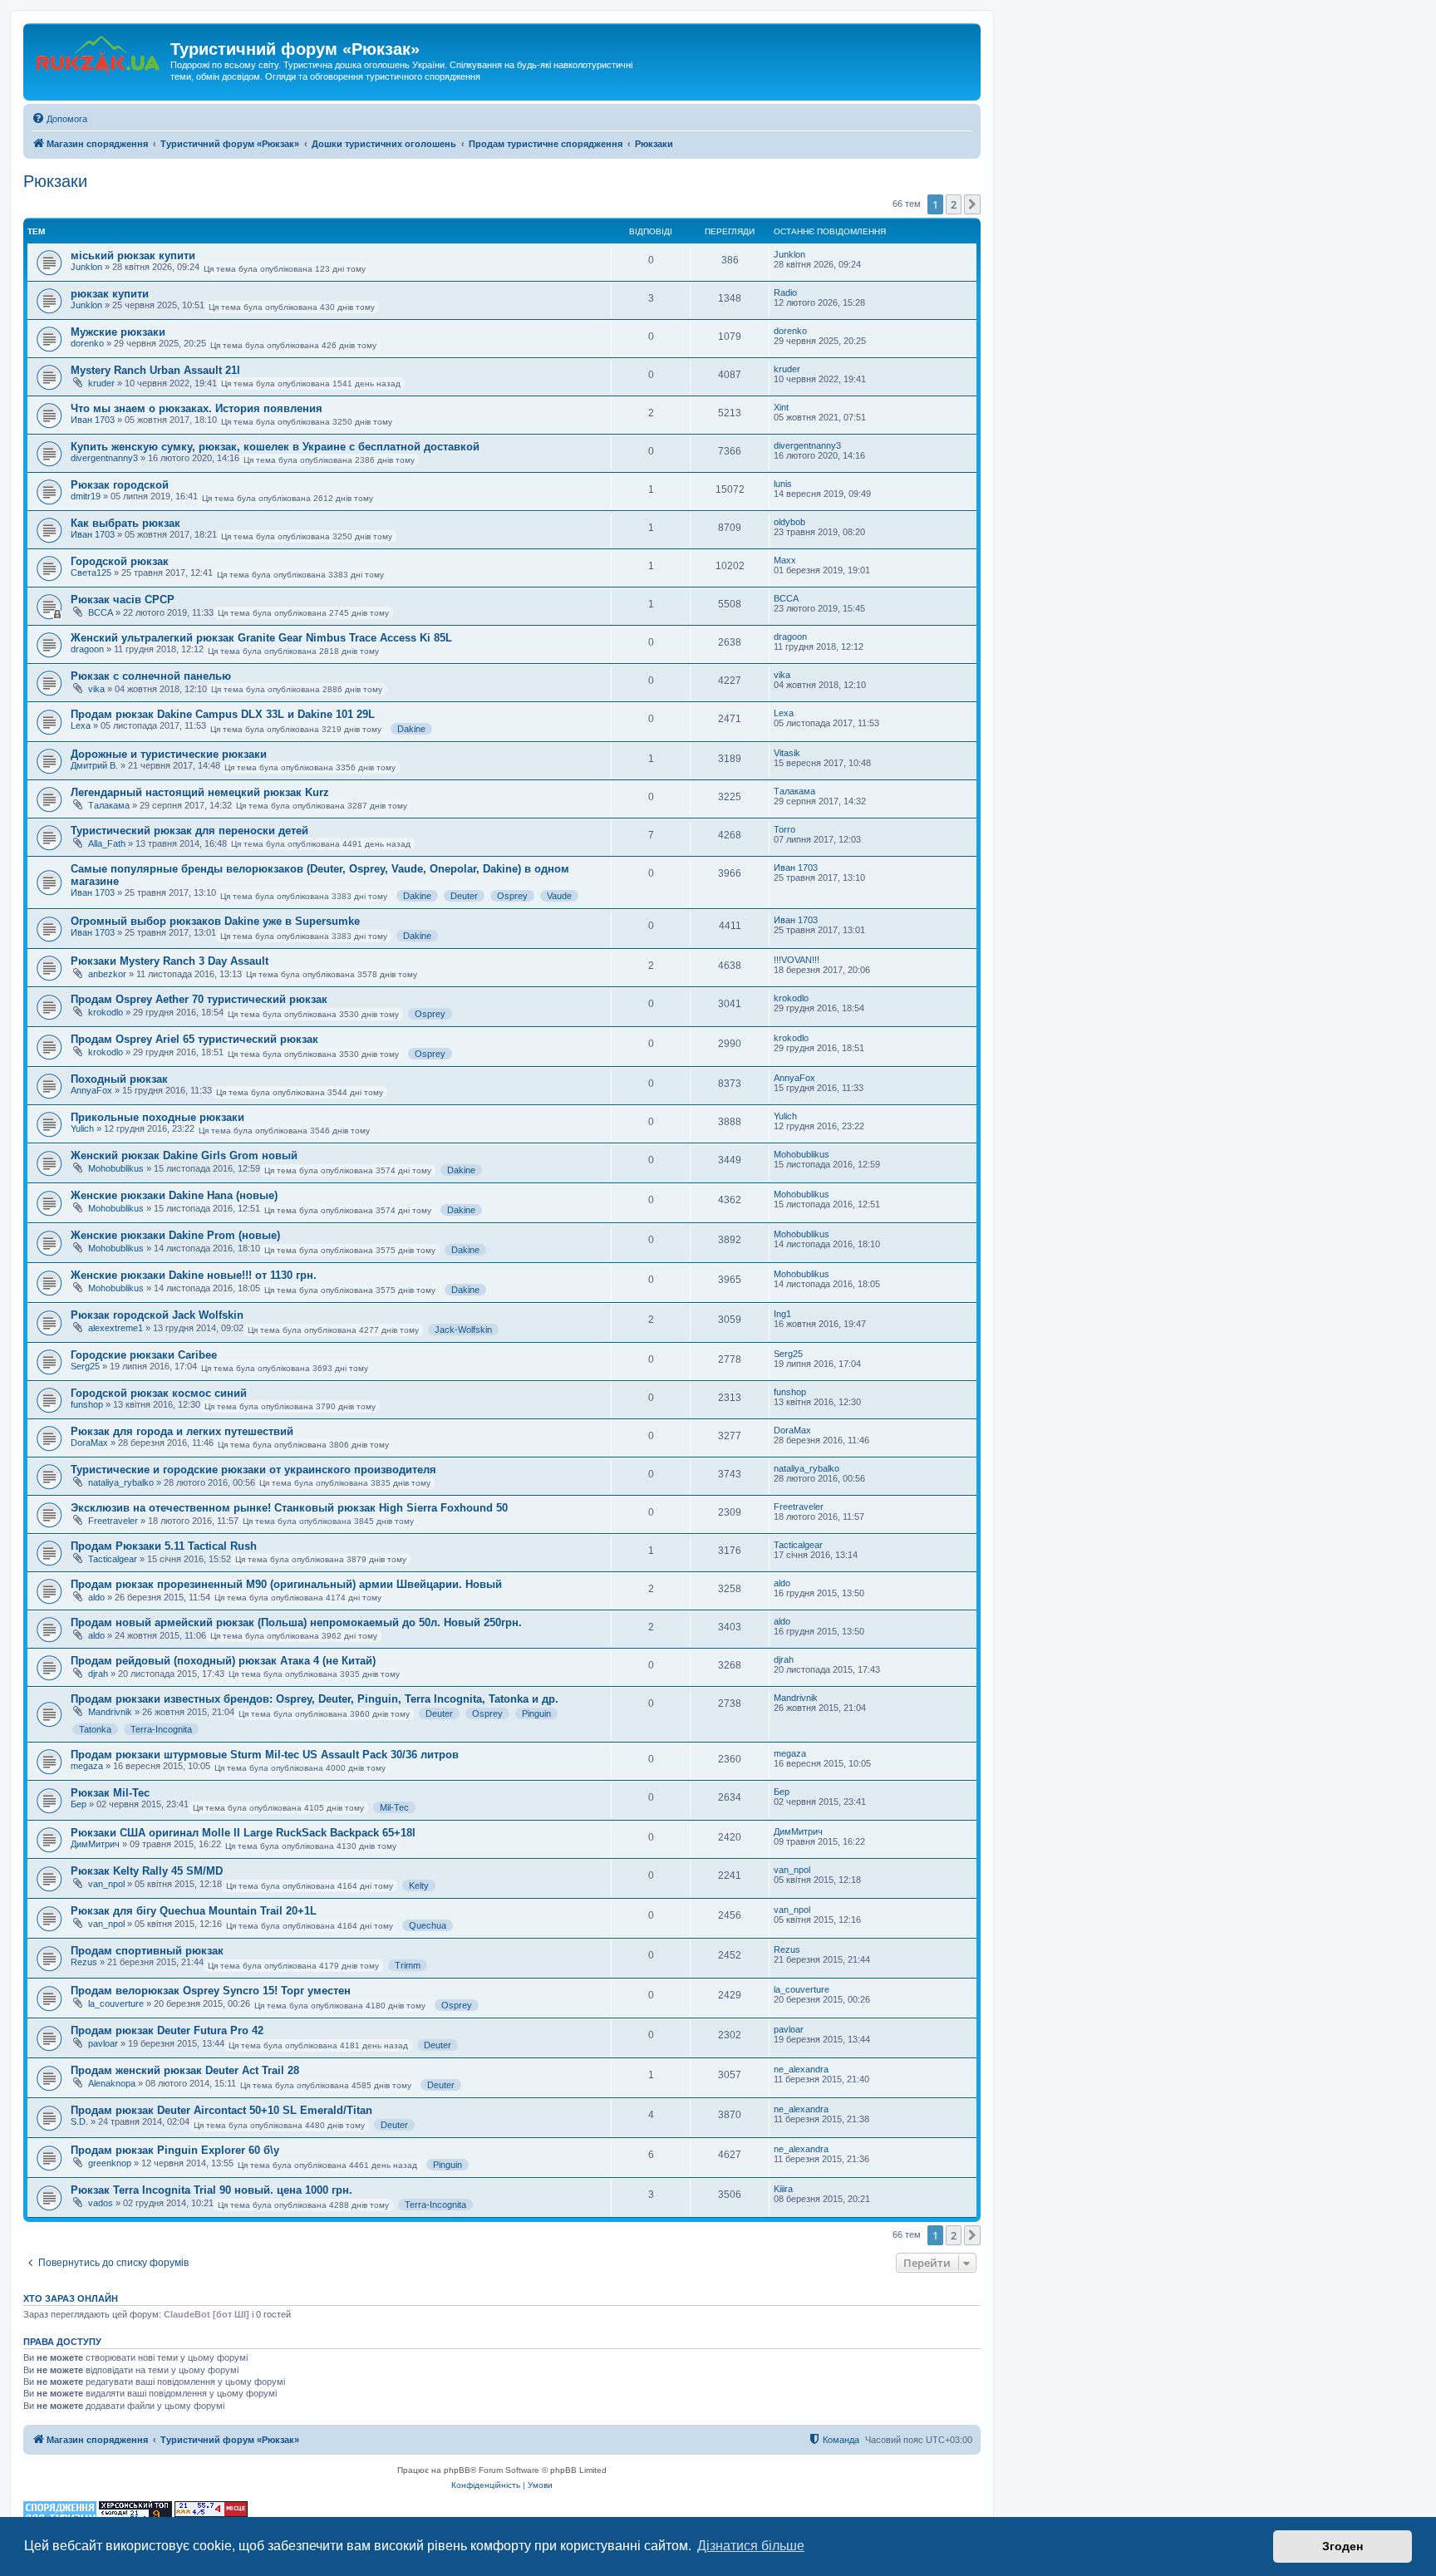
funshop (87, 1404)
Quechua (428, 1925)
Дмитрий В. (94, 765)
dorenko (87, 343)
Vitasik (787, 753)
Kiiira (783, 2189)
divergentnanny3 (104, 458)
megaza (87, 1766)
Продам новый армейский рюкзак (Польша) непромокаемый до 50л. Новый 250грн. (296, 1622)
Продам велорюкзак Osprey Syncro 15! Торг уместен (211, 1991)
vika (96, 689)
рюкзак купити (110, 294)
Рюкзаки (55, 181)
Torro (784, 829)
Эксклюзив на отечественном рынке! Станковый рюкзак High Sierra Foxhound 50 (289, 1508)
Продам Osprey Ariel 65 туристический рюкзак (194, 1039)
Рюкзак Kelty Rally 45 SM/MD (147, 1871)
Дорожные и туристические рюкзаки (169, 754)
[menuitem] (59, 119)
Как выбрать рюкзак (125, 523)
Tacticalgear (113, 1559)
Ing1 (782, 1314)
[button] (972, 204)
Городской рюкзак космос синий (159, 1393)
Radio (785, 293)
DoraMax (89, 1443)
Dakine (411, 729)
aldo (96, 1597)
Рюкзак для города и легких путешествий (182, 1431)
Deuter (464, 896)
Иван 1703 (93, 420)
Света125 (91, 573)
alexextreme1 (116, 1328)
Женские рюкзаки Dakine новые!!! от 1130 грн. (194, 1275)
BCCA (101, 612)
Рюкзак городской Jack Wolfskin (157, 1315)
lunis (783, 484)
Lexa (81, 725)
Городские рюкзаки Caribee (144, 1355)
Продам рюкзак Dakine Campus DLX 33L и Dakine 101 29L (223, 714)
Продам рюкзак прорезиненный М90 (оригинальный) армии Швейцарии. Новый (286, 1584)
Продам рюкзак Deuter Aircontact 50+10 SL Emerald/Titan (221, 2110)
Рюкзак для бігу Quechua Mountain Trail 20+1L (194, 1911)
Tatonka (95, 1729)
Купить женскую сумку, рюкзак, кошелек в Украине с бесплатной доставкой (275, 447)
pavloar (103, 2043)
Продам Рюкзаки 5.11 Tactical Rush (164, 1546)
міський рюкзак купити (133, 256)
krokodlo (106, 1012)
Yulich (82, 1128)
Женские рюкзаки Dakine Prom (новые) (175, 1235)
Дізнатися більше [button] (751, 2546)
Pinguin (536, 1713)
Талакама (109, 805)
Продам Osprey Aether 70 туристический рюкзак (199, 999)
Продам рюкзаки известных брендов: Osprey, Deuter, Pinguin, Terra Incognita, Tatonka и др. (315, 1699)
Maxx (785, 560)
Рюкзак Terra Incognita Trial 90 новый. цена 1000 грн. (211, 2190)
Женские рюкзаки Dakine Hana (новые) (174, 1195)
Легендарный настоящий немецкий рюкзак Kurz (200, 792)
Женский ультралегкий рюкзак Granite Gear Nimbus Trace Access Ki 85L (261, 638)
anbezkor (107, 974)
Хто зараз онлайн (71, 2298)
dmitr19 (86, 496)
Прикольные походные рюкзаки (157, 1117)
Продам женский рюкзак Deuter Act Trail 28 (185, 2070)
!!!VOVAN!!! (797, 960)
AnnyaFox (91, 1090)
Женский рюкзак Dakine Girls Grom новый (184, 1155)
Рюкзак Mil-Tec (110, 1793)
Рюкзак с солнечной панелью (151, 676)
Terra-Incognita (161, 1729)
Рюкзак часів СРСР (123, 600)
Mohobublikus (116, 1168)
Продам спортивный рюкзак (147, 1951)
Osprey (512, 896)
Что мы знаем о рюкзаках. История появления (197, 408)
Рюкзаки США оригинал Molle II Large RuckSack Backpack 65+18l (243, 1833)
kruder (101, 383)
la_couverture (116, 2003)
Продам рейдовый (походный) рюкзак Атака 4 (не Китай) (223, 1661)
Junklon (86, 267)
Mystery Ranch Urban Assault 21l (155, 370)
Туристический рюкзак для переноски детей (189, 831)
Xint (781, 407)
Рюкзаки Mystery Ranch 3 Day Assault (170, 961)
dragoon (87, 649)
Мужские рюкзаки (118, 332)
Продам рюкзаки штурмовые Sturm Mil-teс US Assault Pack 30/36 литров (265, 1755)
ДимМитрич (95, 1844)
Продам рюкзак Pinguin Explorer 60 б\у (175, 2150)
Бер (79, 1804)
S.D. (79, 2121)
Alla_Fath (107, 843)
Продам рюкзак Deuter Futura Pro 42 (167, 2030)
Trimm (408, 1965)
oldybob (789, 522)
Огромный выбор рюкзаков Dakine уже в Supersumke (215, 921)
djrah (98, 1674)
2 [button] (954, 204)
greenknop (110, 2163)
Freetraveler (113, 1521)
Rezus (84, 1962)
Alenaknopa (112, 2083)
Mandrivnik (110, 1712)
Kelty (419, 1885)
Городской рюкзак (120, 561)
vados (101, 2203)
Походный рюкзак (119, 1079)
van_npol (106, 1884)
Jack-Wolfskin (463, 1330)
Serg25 (85, 1366)
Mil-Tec (394, 1807)
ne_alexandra (801, 2069)
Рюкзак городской (120, 485)
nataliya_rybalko (121, 1482)
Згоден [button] (1343, 2546)
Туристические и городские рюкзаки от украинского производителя (253, 1470)
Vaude (559, 896)
